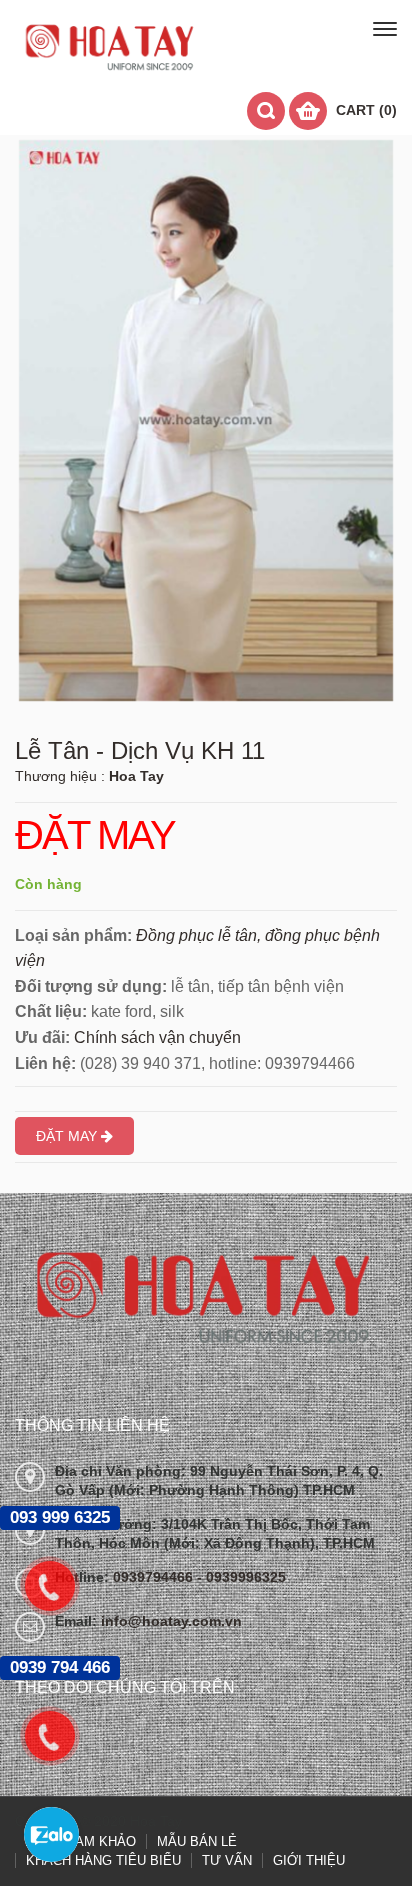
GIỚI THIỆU (309, 1860)
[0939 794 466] (60, 1736)
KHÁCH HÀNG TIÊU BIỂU (103, 1860)
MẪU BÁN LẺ (197, 1841)
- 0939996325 (241, 1577)
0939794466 (155, 1577)
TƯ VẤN (227, 1860)
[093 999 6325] (60, 1586)
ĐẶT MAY (95, 836)
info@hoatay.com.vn (171, 1621)
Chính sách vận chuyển (157, 1037)
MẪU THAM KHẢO (80, 1841)
